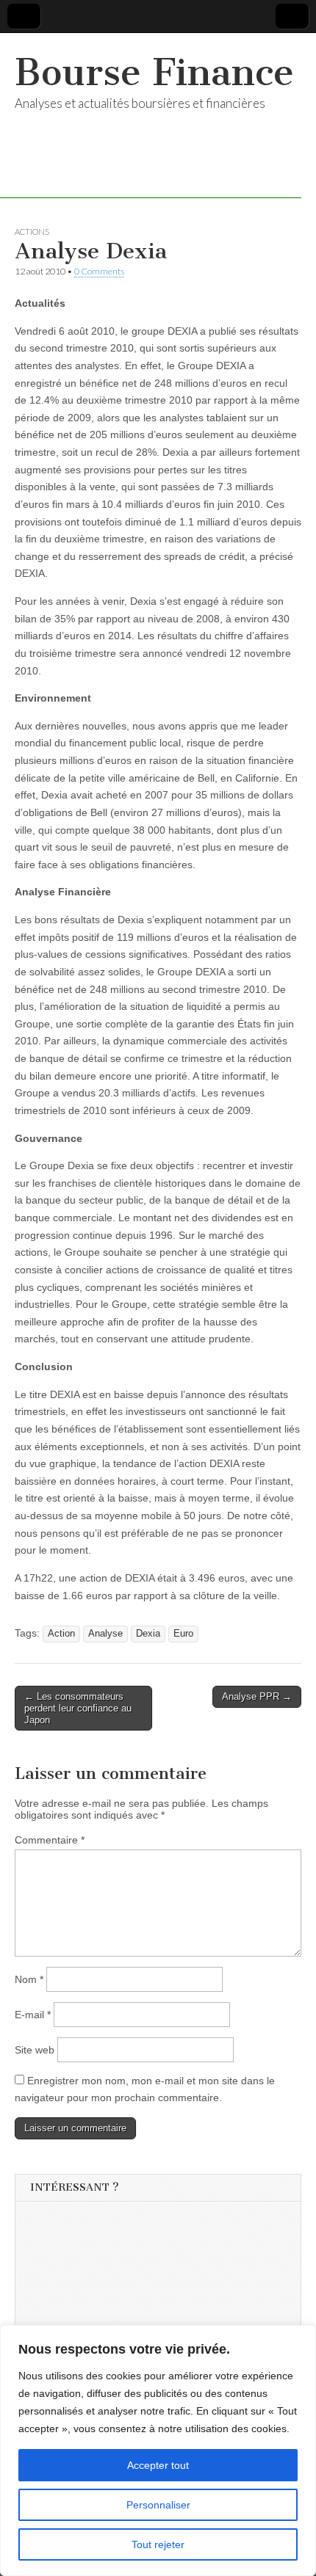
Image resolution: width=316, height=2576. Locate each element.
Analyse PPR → (257, 1696)
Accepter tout (158, 2465)
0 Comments (99, 271)
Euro (183, 1634)
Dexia (148, 1634)
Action (61, 1634)
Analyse (105, 1634)
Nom (29, 1979)
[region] (158, 2451)
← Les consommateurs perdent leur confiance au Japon (78, 1708)
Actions (32, 232)
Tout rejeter (158, 2544)
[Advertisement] (140, 2303)
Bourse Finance (154, 72)
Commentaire (50, 1840)
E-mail (33, 2015)
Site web (35, 2050)
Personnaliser (158, 2505)
